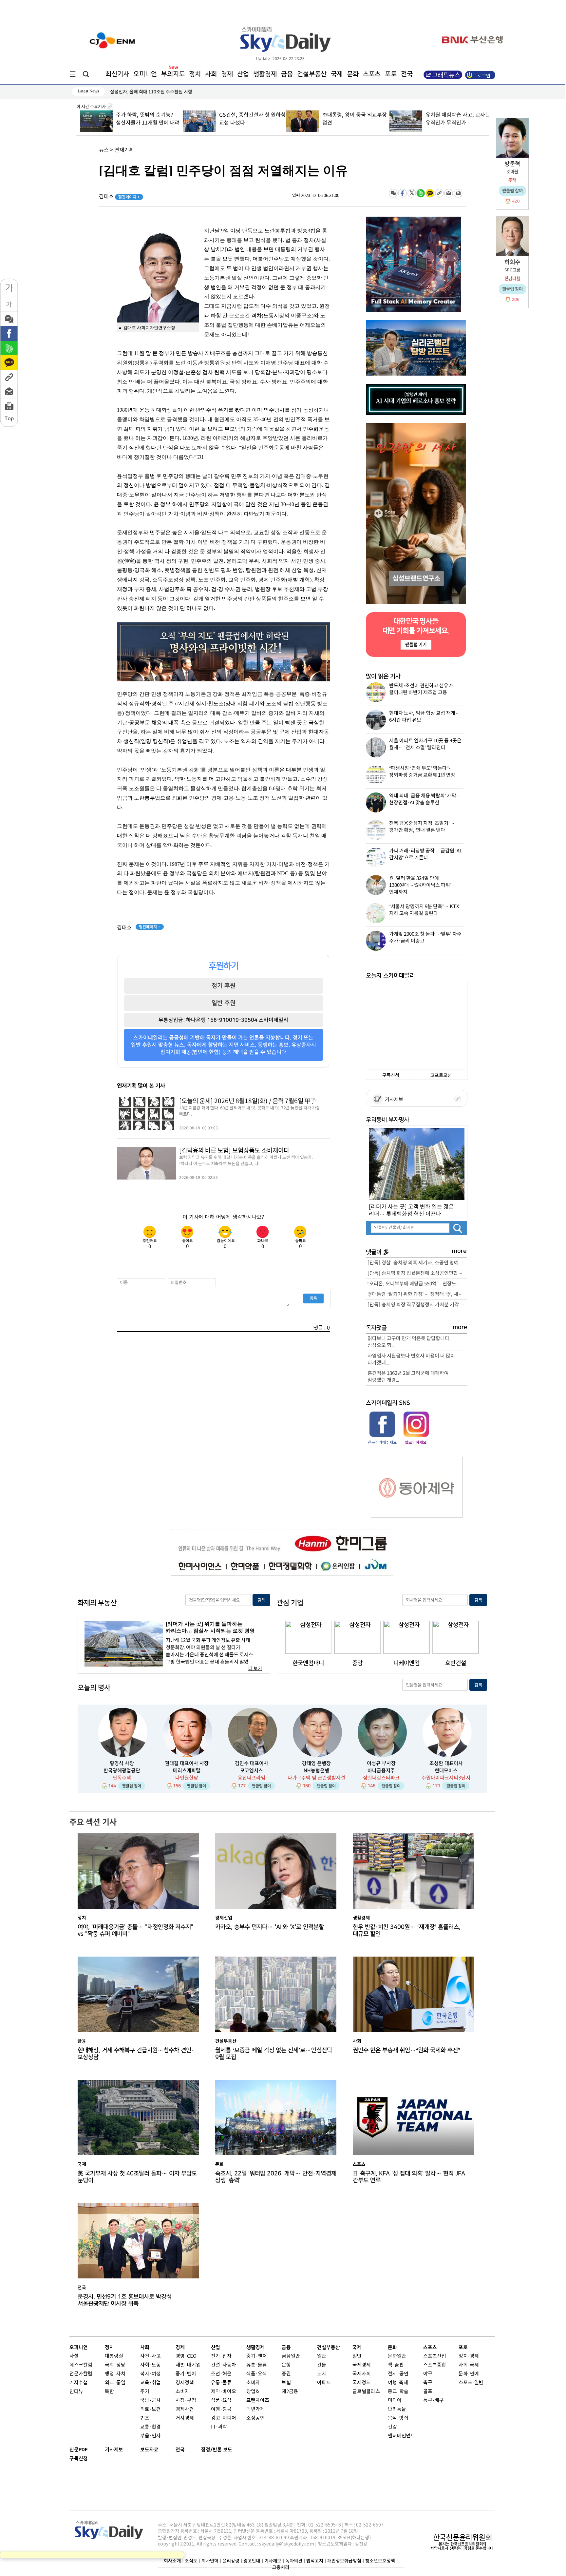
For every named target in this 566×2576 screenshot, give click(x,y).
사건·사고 (151, 2356)
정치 (195, 74)
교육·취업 (151, 2383)
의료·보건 (151, 2409)
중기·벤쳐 (186, 2374)
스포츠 (372, 74)
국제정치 (362, 2383)
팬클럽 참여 (132, 1786)
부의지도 (173, 74)
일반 (322, 2356)
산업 (243, 74)
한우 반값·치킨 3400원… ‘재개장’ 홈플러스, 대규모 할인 (407, 1930)
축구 (428, 2383)
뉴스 (104, 150)
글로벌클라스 (366, 2392)
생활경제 (265, 74)
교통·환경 (151, 2427)
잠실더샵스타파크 (381, 1778)
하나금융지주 (381, 1771)
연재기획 (124, 150)
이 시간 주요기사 (92, 107)
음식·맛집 (398, 2418)
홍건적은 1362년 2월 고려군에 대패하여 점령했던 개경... (408, 1377)
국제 (337, 74)
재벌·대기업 (188, 2365)
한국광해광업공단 (122, 1771)
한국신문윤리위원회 (462, 2537)
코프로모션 (441, 1075)
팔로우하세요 (415, 1442)
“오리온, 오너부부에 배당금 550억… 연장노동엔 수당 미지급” (417, 1284)
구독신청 (391, 1075)
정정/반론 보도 (217, 2450)
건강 (392, 2427)
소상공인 (255, 2418)
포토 (391, 74)
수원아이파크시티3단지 (446, 1778)
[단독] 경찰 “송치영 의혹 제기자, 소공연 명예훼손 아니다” (417, 1263)
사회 (211, 74)
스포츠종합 (435, 2365)
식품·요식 (221, 2400)
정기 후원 (224, 986)
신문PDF (79, 2450)
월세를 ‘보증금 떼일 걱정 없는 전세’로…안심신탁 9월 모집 (274, 2054)
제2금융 (290, 2392)
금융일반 (291, 2356)
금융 (287, 74)
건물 (322, 2365)
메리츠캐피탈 (187, 1771)
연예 (474, 2374)
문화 (353, 74)
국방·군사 (151, 2400)
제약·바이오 (224, 2392)
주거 (145, 2392)
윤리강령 (231, 2561)
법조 (145, 2418)
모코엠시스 (252, 1771)
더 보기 (255, 1669)
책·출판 (396, 2365)
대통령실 (114, 2356)
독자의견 (294, 2561)
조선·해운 (221, 2374)
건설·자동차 (224, 2365)
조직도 (191, 2561)
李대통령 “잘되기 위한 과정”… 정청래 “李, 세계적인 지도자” (417, 1294)
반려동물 (397, 2409)
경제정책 (185, 2383)
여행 (392, 2383)
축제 (404, 2383)
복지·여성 (151, 2374)
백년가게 (255, 2409)
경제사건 (185, 2409)
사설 (74, 2356)
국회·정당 (115, 2365)
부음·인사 (151, 2436)
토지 (322, 2374)
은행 (286, 2365)
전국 (180, 2450)
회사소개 (172, 2561)
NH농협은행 (316, 1771)
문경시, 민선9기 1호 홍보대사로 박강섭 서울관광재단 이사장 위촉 (125, 2300)
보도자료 (149, 2450)
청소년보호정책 (380, 2561)
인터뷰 (76, 2392)
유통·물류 (221, 2383)
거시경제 (185, 2418)
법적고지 (315, 2561)
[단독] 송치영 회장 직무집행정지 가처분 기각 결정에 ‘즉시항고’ (417, 1305)
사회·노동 (151, 2365)
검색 (261, 1600)
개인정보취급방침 (344, 2561)
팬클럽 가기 (416, 644)
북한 (109, 2392)
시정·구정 (186, 2400)
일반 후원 (224, 1003)
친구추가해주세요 (382, 1442)
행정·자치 (115, 2374)
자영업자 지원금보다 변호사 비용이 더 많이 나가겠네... (411, 1359)
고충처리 (281, 2567)
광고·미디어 (224, 2418)
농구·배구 (434, 2400)
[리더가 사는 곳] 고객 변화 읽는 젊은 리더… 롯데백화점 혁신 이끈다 (411, 1210)
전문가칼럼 (81, 2374)
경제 (227, 74)
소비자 (182, 2392)
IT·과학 (219, 2427)
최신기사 (117, 74)
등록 (313, 1298)
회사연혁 (210, 2561)
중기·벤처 (257, 2356)
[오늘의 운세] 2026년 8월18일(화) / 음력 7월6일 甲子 (247, 1101)
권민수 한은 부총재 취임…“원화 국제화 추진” (406, 2050)
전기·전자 (221, 2356)
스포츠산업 (435, 2356)
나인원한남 (187, 1778)
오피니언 (145, 74)
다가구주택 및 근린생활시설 (316, 1778)
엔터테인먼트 (402, 2436)
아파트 (324, 2383)
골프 (428, 2392)
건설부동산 (312, 74)
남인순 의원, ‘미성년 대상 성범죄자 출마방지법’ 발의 (160, 92)
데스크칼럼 (81, 2365)
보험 (286, 2383)
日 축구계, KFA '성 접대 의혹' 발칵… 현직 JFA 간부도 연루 (409, 2177)
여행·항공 (221, 2409)
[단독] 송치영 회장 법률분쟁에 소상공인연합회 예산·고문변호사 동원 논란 (417, 1273)
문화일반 (397, 2356)
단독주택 (122, 1778)
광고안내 (252, 2561)
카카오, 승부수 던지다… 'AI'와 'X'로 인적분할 (270, 1927)
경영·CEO (186, 2356)
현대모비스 (446, 1771)
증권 (286, 2374)
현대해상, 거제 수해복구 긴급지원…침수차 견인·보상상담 (136, 2054)
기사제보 (393, 1100)
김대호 (119, 197)
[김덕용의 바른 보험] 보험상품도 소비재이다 (234, 1151)
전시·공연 (398, 2374)
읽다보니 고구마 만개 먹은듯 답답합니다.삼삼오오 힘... (409, 1342)
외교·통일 (115, 2383)
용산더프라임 (252, 1778)
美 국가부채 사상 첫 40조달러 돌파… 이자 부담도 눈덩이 (137, 2177)
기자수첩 (79, 2383)
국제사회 (362, 2374)
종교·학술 (398, 2392)
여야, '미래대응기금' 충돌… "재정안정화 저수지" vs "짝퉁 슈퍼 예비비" (135, 1930)
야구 (428, 2374)
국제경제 (362, 2365)
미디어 (395, 2400)
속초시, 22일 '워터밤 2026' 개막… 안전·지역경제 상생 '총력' (276, 2177)
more (459, 1251)
